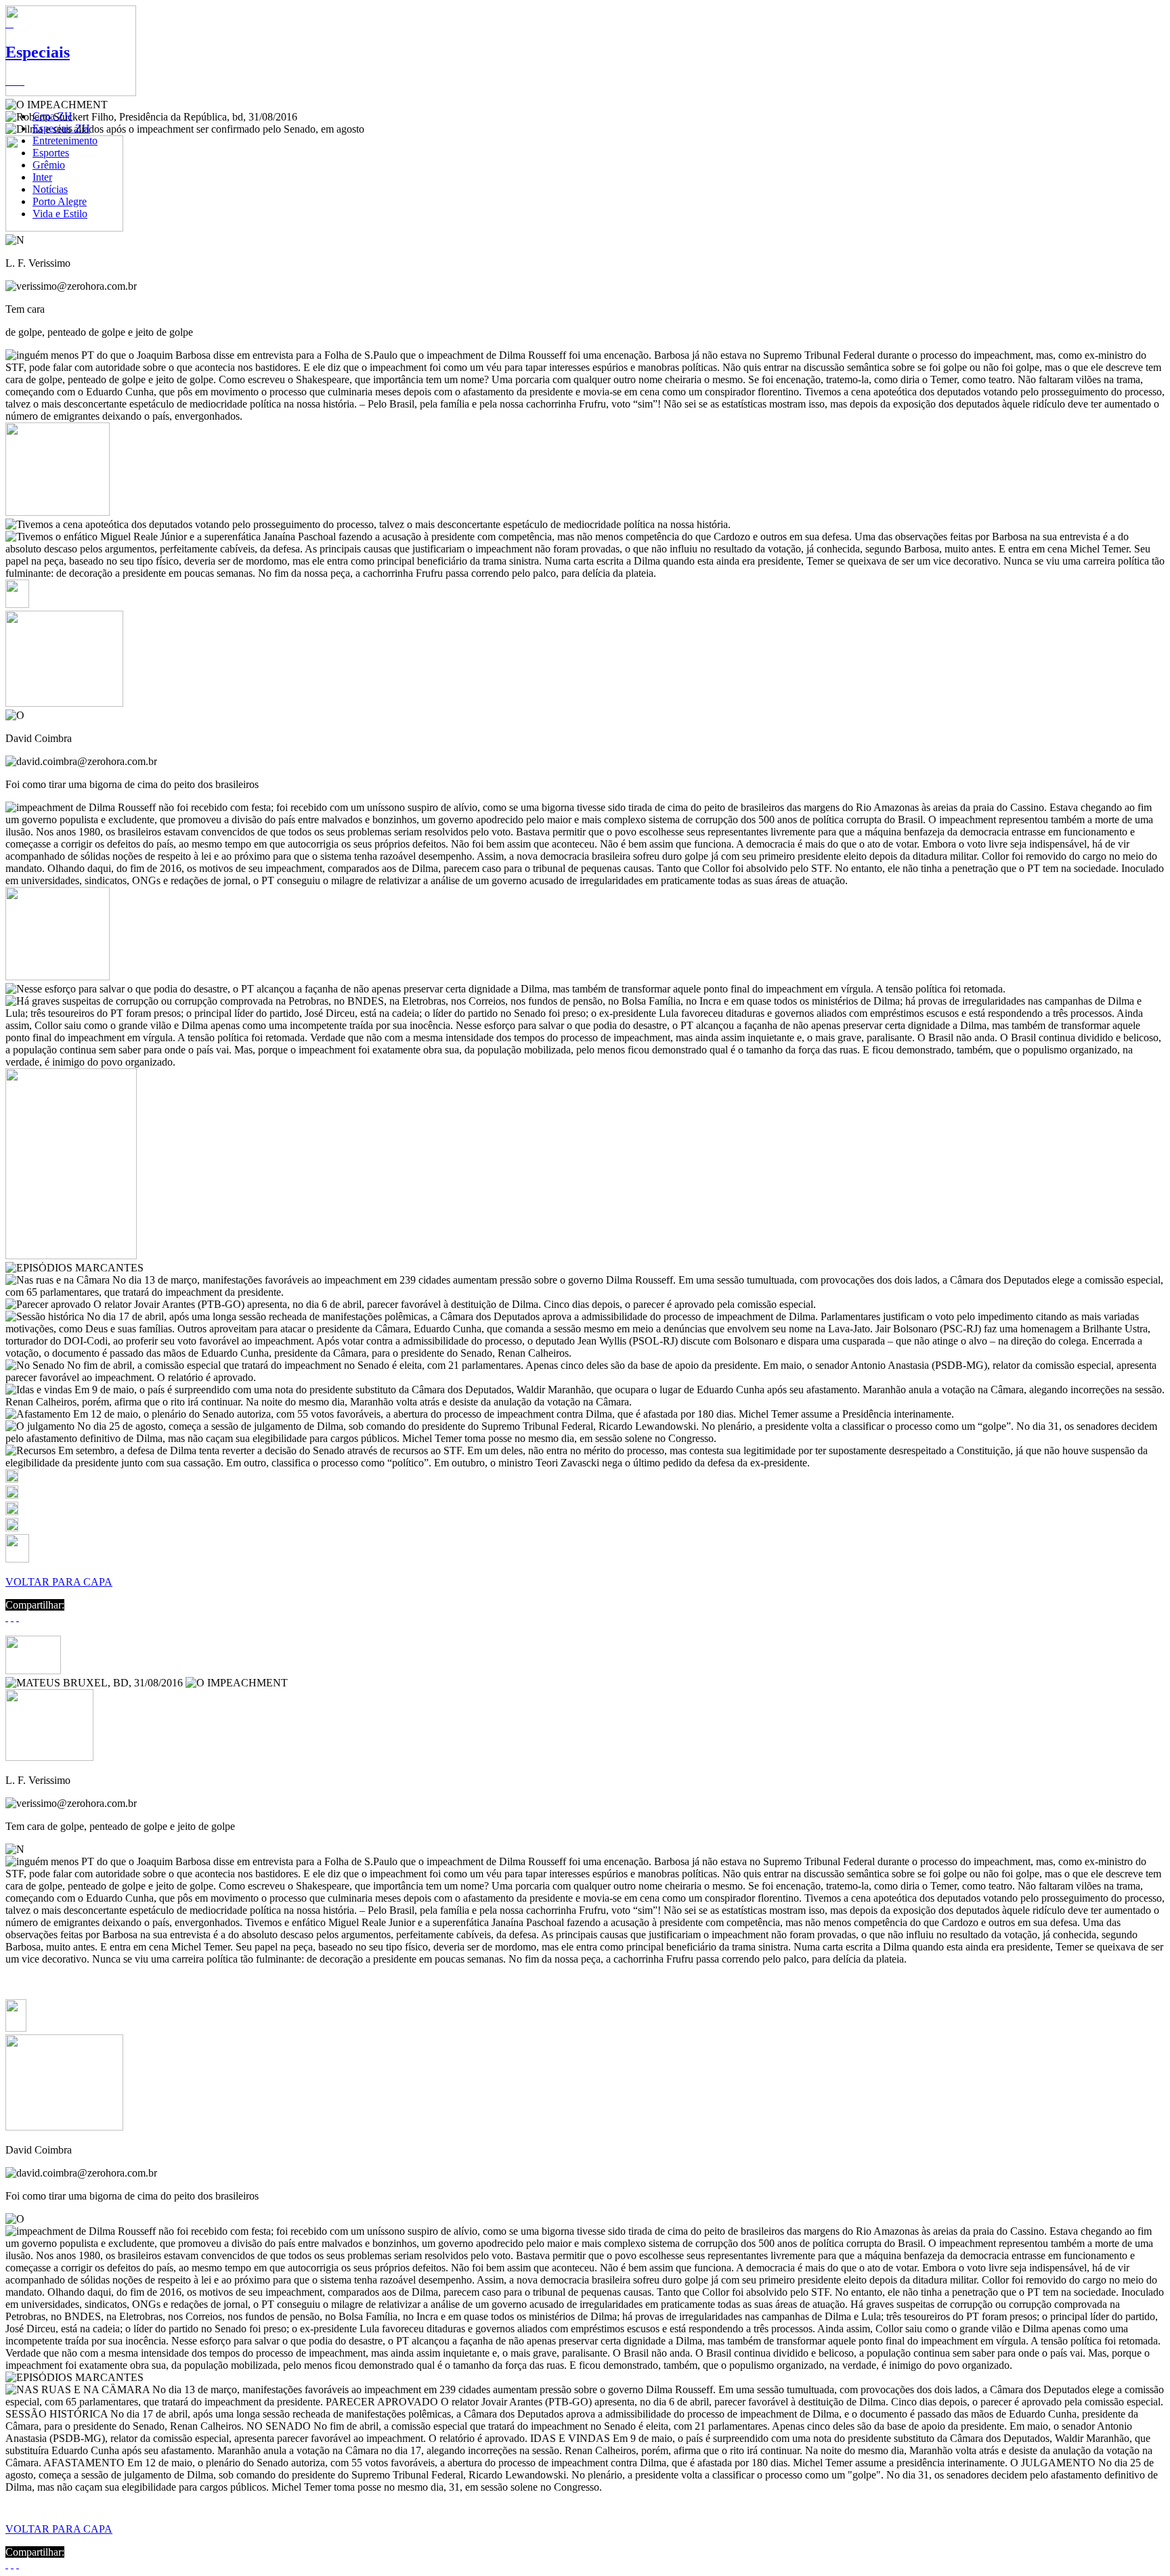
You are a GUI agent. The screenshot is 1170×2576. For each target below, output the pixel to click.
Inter (42, 177)
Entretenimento (65, 140)
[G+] (18, 1617)
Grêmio (49, 165)
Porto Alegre (60, 201)
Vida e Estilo (60, 214)
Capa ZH (52, 116)
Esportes (51, 153)
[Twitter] (12, 1617)
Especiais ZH (61, 128)
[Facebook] (7, 1617)
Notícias (50, 189)
